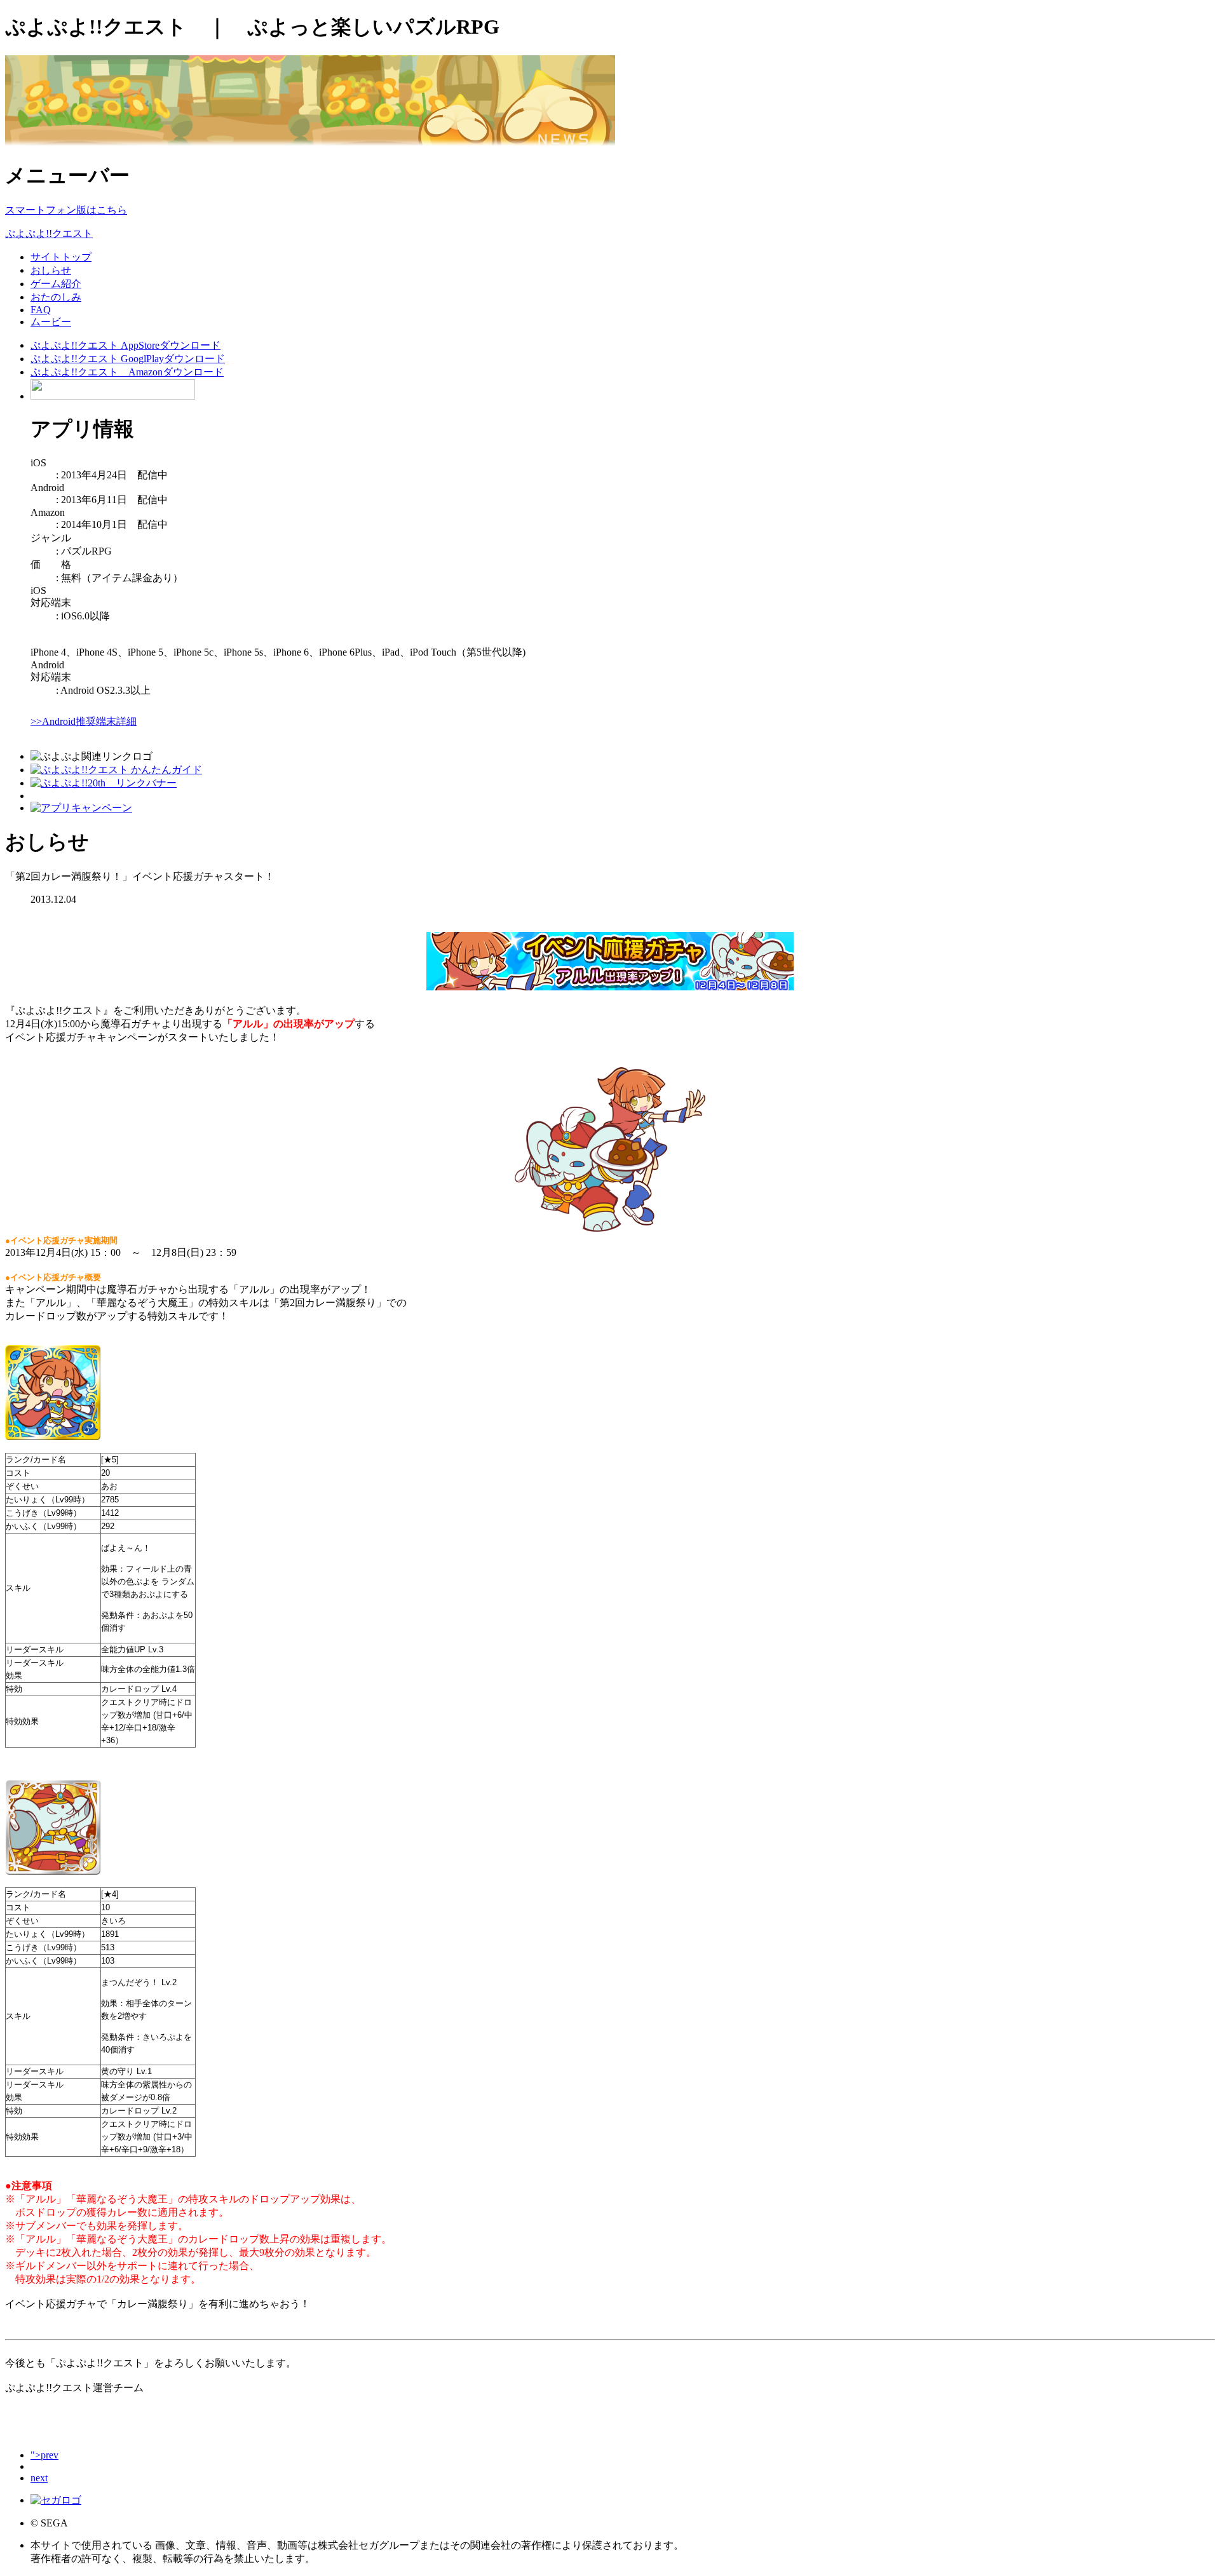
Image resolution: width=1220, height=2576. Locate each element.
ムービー (51, 322)
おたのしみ (56, 297)
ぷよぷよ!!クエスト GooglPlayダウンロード (128, 359)
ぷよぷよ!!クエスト (49, 233)
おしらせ (51, 270)
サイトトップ (61, 257)
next (39, 2478)
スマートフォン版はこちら (66, 210)
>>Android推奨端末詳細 (84, 721)
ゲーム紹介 (56, 284)
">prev (44, 2455)
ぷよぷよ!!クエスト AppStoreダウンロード (125, 345)
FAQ (41, 310)
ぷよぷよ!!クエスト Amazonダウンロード (127, 372)
